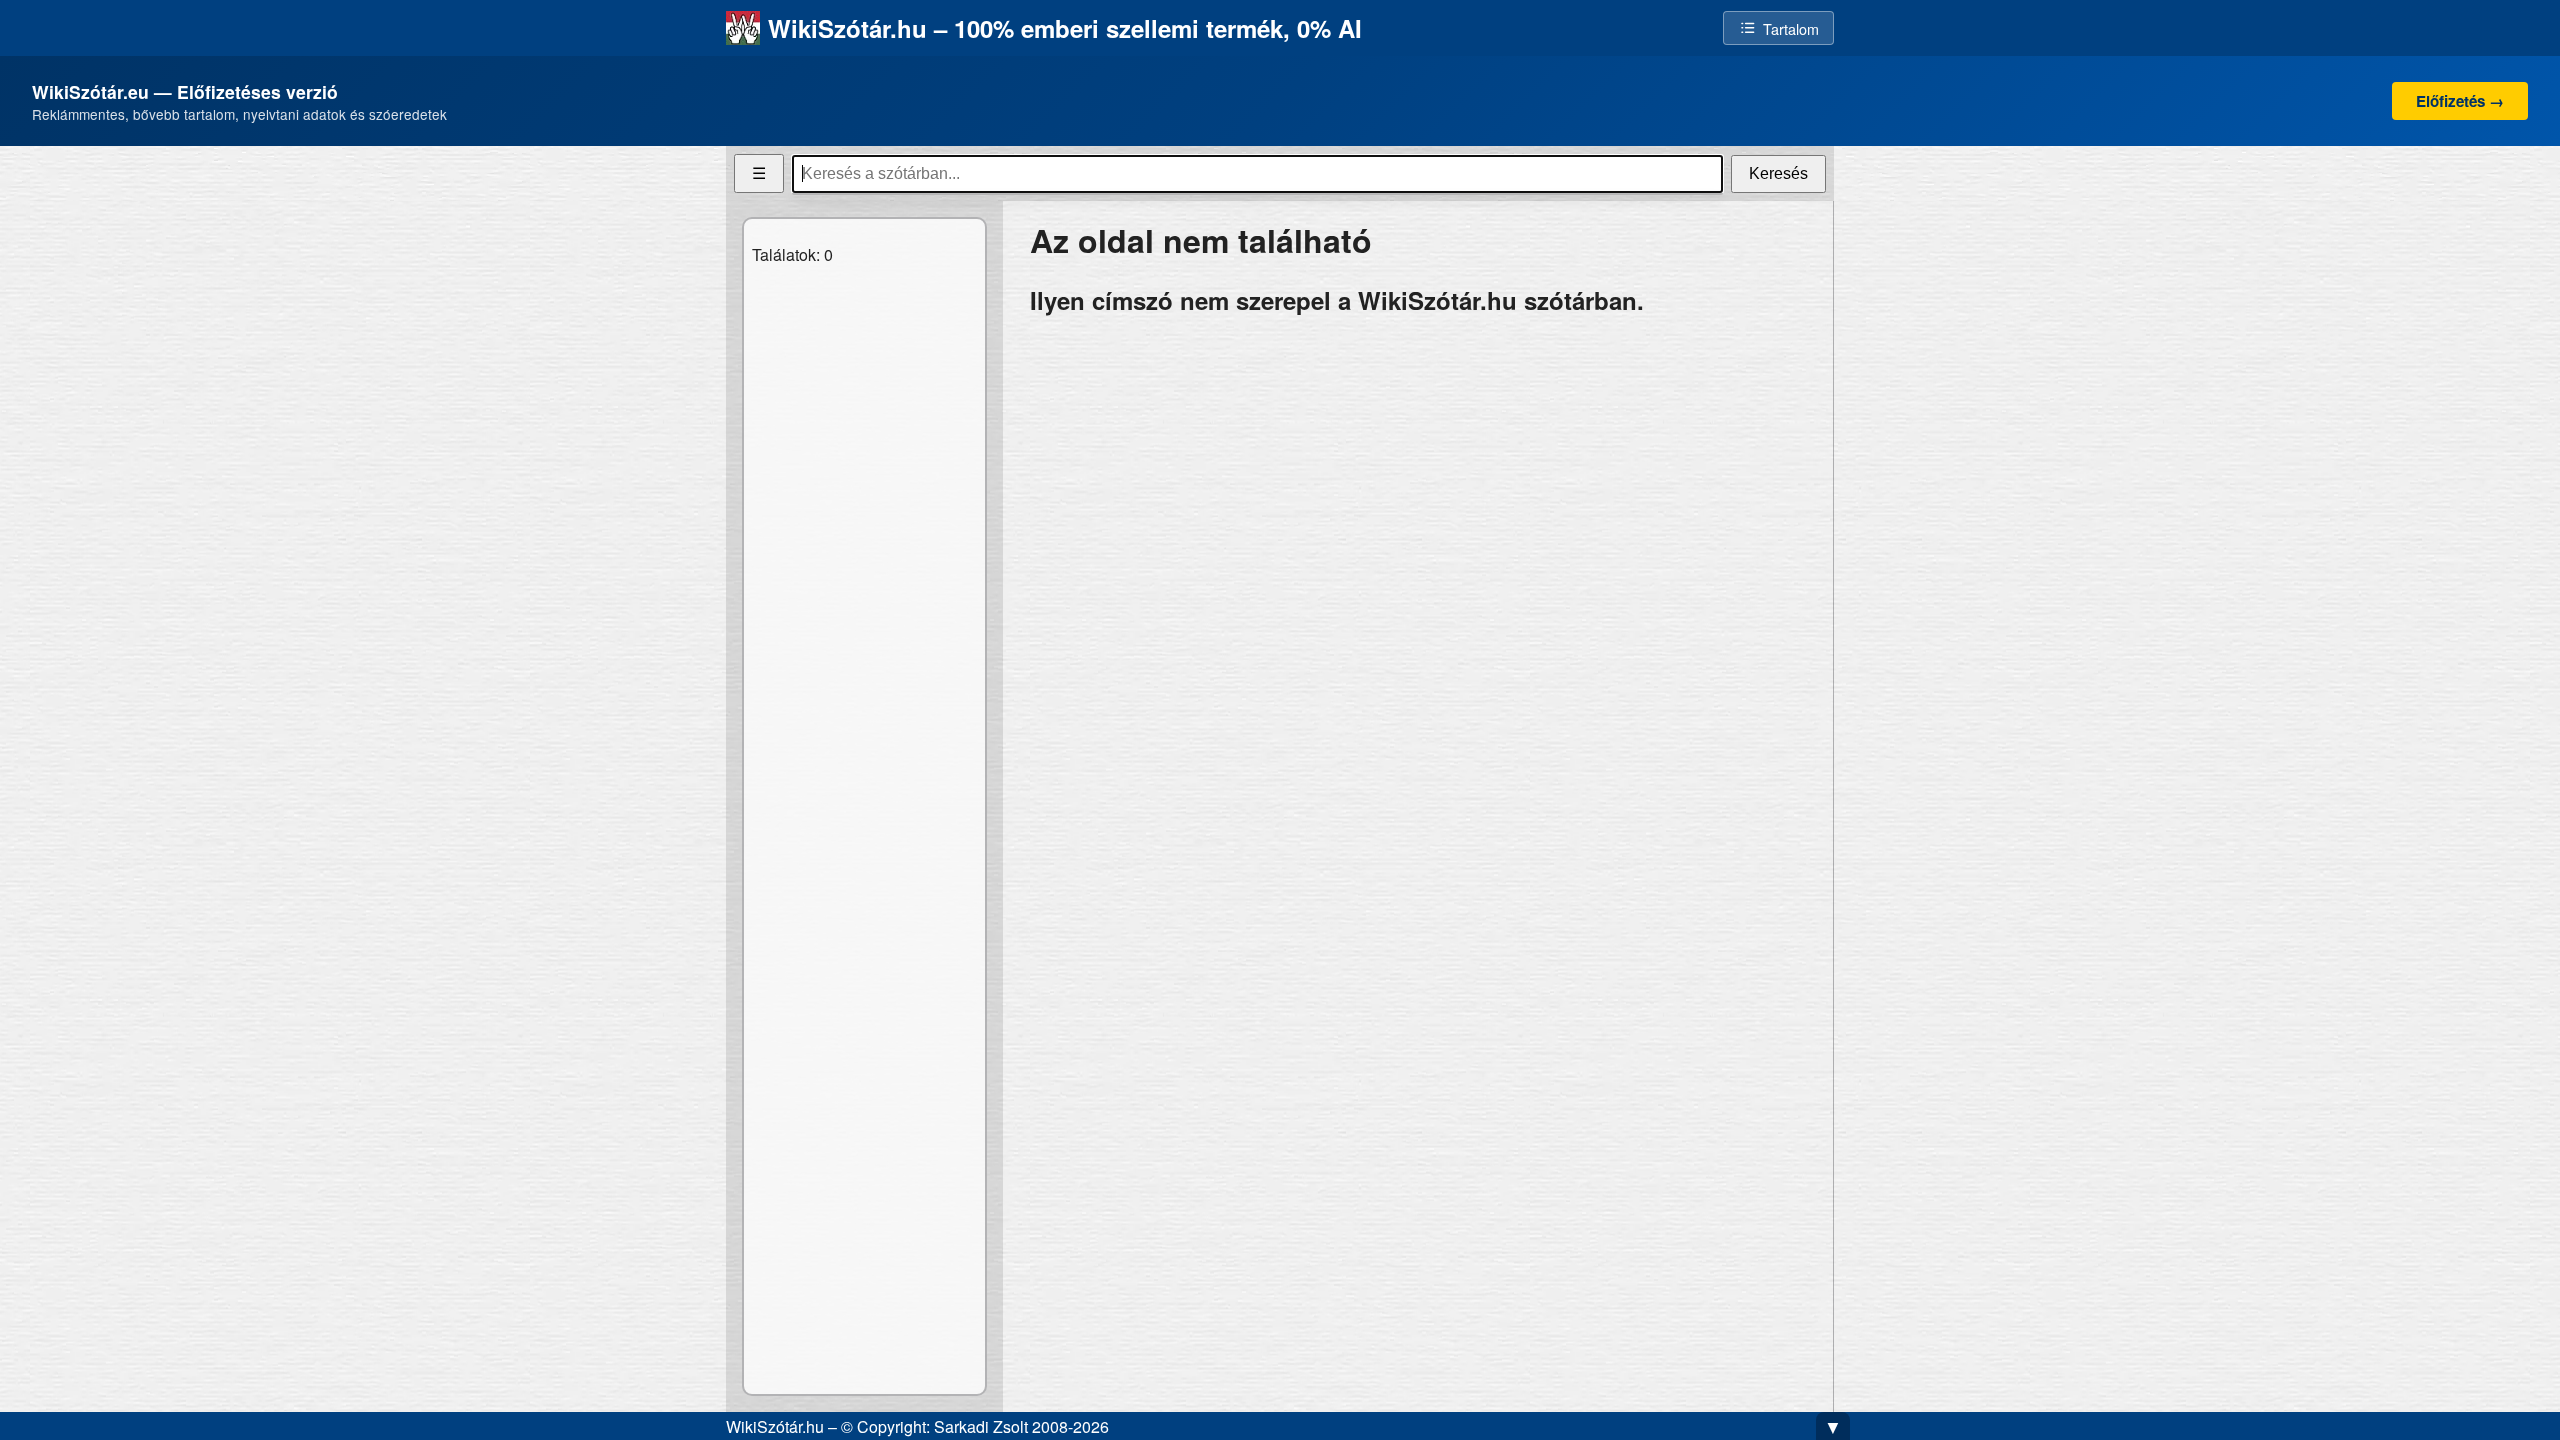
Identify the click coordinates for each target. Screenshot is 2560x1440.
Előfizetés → (2460, 101)
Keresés (1778, 173)
